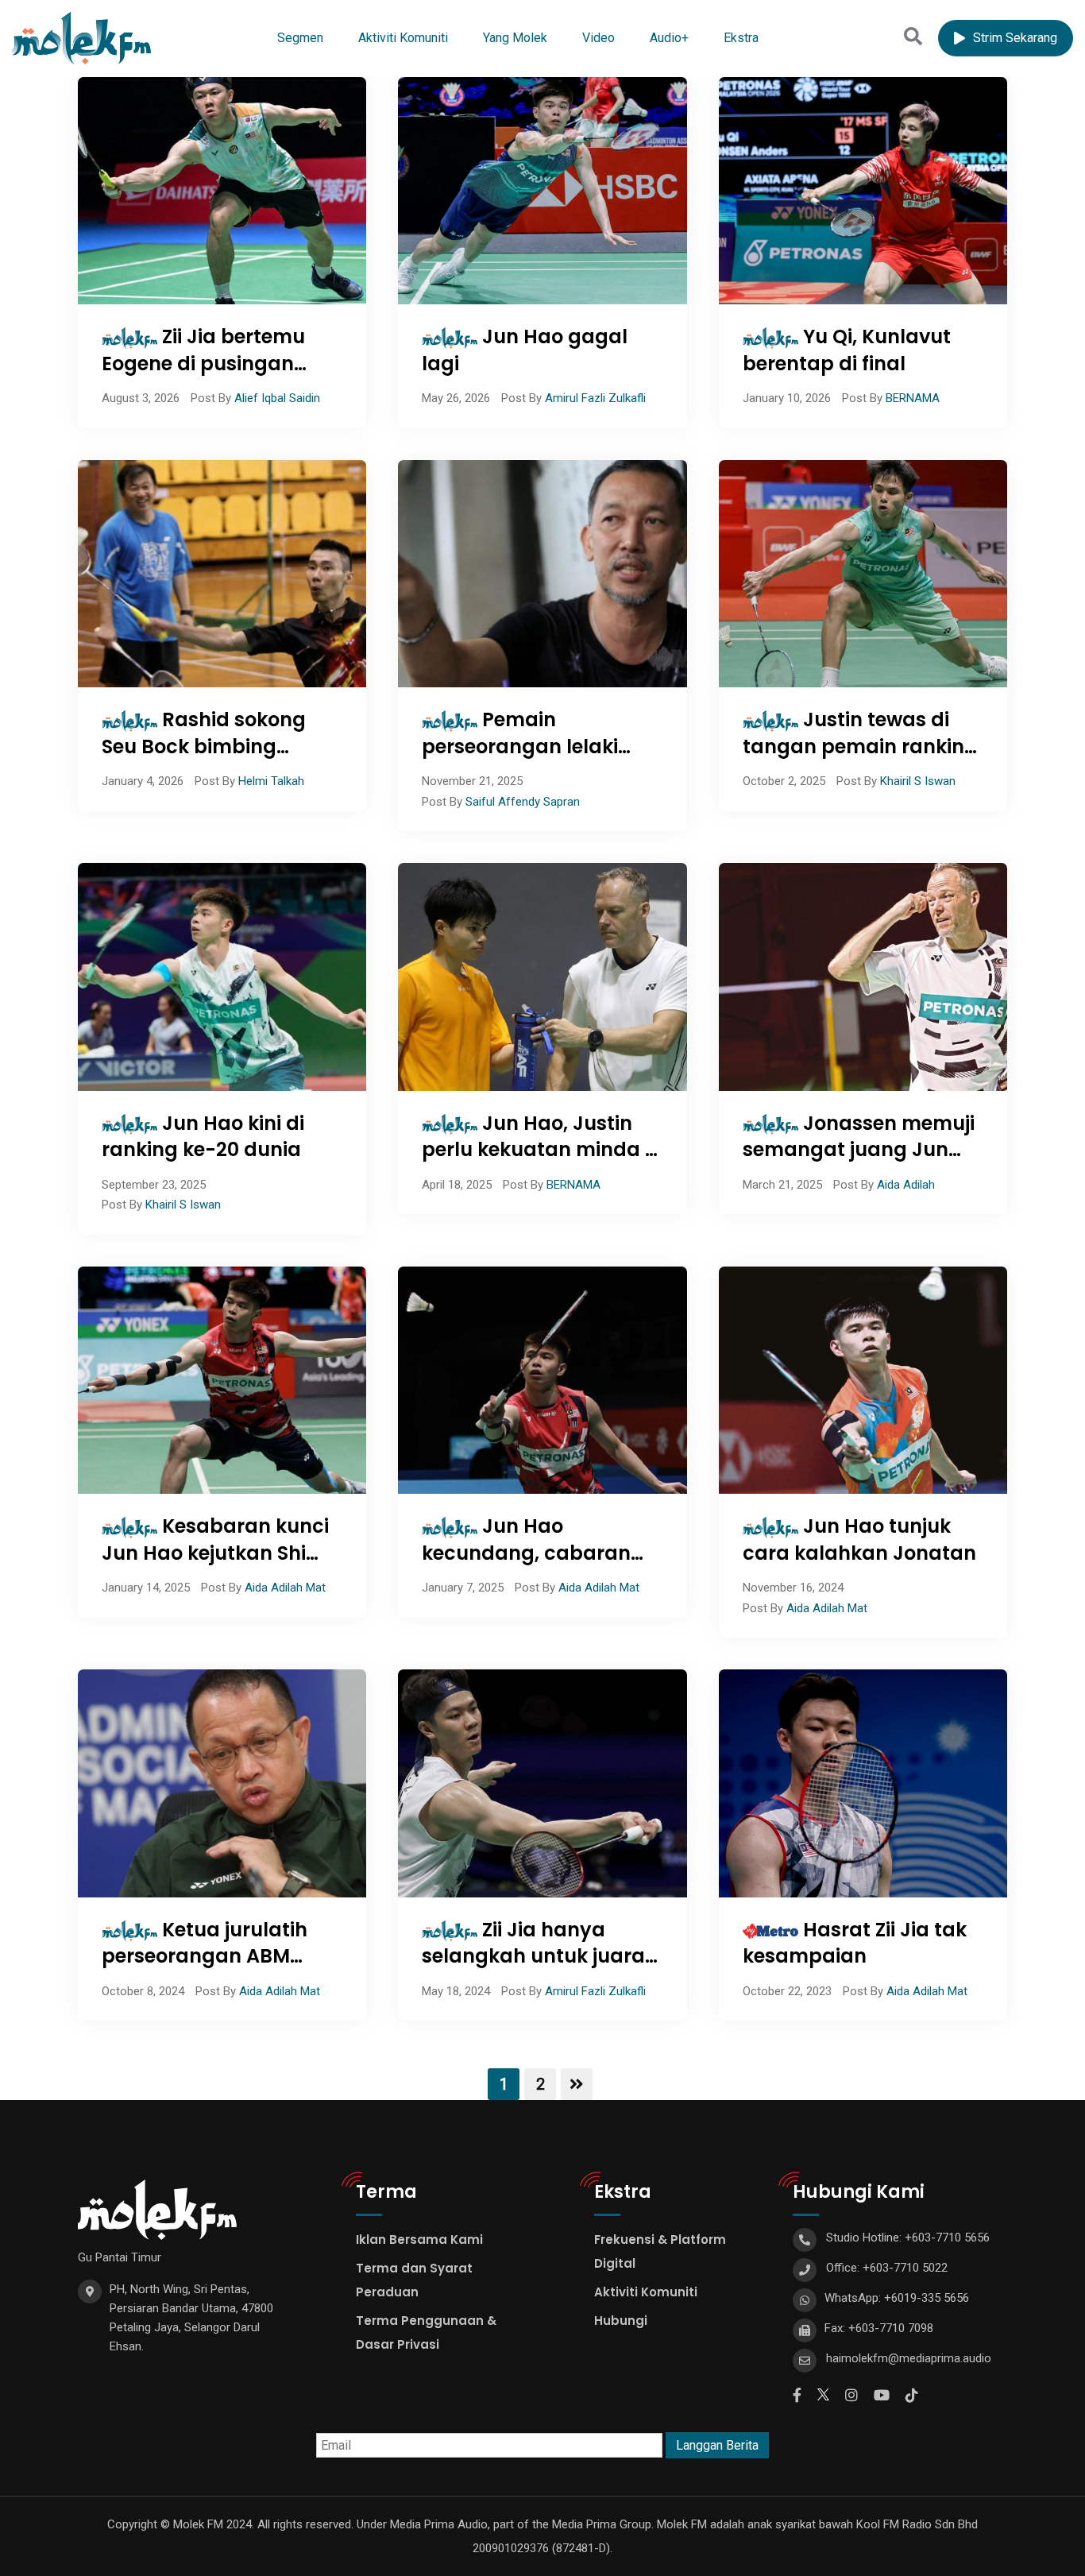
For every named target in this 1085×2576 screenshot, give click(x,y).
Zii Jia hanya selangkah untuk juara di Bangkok (533, 1956)
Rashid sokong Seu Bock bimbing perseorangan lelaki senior (204, 760)
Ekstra (741, 38)
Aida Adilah (906, 1185)
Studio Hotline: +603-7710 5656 (908, 2238)
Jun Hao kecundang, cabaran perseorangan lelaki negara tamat (526, 1566)
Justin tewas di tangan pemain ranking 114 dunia (860, 746)
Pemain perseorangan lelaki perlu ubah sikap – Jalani (520, 760)
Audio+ (669, 38)
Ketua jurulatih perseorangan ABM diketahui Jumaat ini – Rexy (212, 1970)
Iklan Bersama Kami (419, 2239)
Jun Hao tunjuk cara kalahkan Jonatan (859, 1539)
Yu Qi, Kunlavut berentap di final (847, 350)
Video (598, 38)
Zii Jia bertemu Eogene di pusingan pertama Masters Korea (218, 363)
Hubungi (621, 2321)
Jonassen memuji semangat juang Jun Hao (859, 1150)
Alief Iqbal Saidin (277, 398)
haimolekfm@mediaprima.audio (909, 2358)
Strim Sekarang (1015, 38)
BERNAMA (913, 398)
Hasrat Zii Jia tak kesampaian (855, 1943)
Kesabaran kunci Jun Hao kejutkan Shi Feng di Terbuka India (215, 1553)
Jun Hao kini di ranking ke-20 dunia (203, 1137)
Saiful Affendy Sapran (523, 802)
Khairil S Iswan (918, 781)
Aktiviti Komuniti (403, 38)
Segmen (300, 38)
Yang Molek (515, 38)
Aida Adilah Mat (285, 1588)
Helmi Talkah (271, 781)
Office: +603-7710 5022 (887, 2268)
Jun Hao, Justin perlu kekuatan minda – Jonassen (540, 1150)
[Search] (913, 37)
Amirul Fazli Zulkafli (595, 398)
